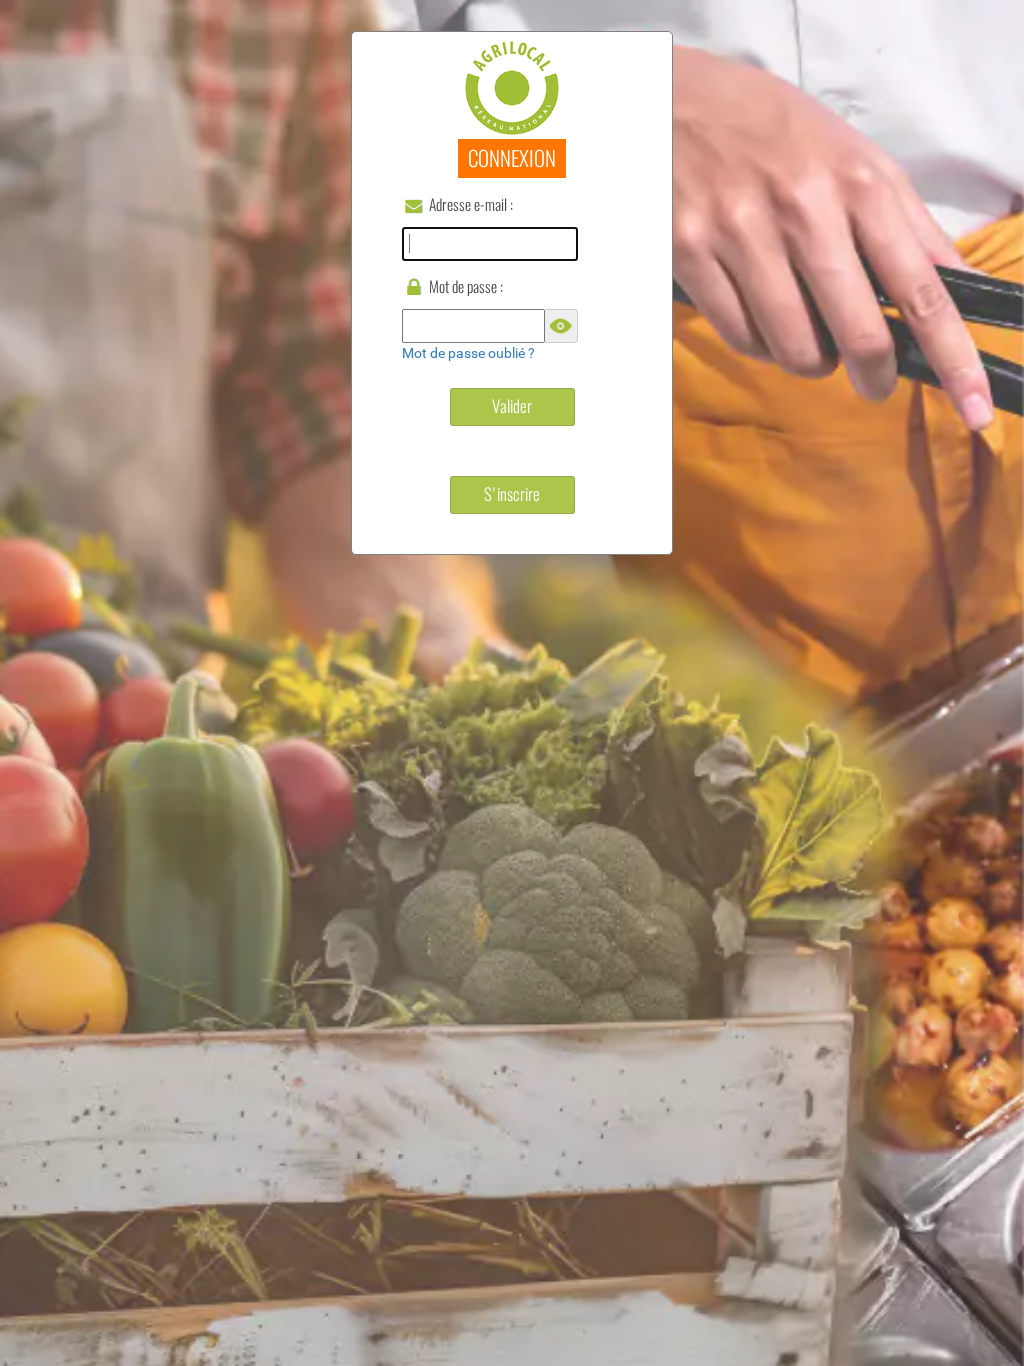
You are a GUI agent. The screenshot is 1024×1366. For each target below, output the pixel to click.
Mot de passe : (466, 286)
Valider (512, 406)
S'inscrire (512, 494)
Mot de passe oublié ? (468, 353)
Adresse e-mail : (471, 204)
